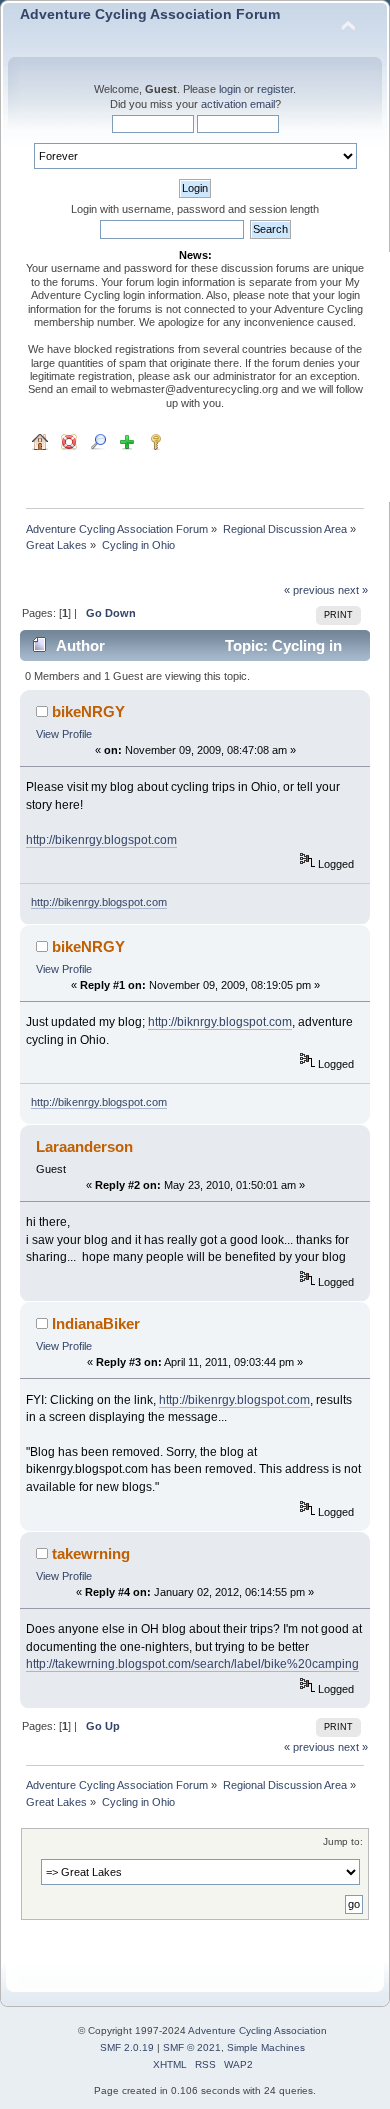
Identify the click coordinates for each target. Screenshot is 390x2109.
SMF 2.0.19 (127, 2047)
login (230, 89)
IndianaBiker (96, 1323)
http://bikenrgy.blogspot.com (101, 840)
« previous (309, 590)
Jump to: (343, 1841)
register (275, 89)
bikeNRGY (88, 711)
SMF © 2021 (192, 2047)
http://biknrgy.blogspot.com (220, 1022)
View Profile (64, 734)
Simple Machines (266, 2047)
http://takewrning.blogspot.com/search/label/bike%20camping (192, 1664)
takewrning (91, 1553)
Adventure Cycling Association (257, 2030)
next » (353, 590)
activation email (238, 104)
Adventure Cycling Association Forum (150, 14)
